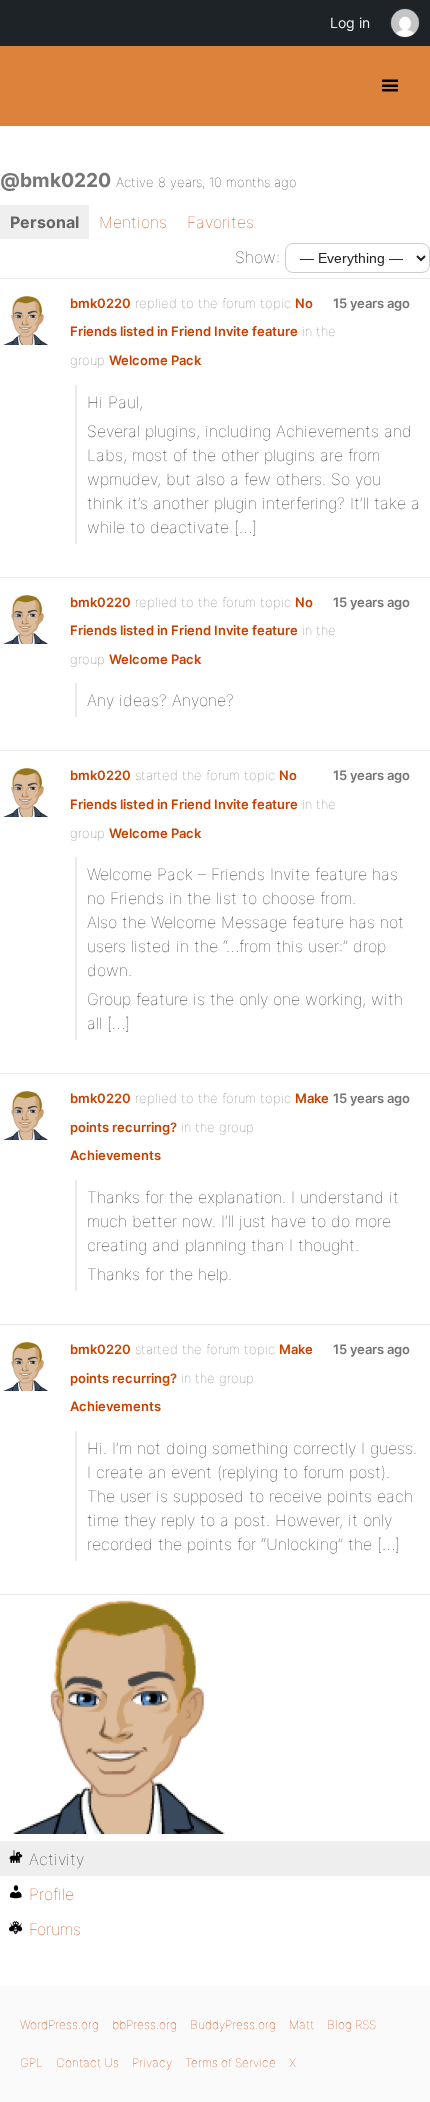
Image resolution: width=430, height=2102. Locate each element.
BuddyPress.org (32, 86)
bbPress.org (144, 2024)
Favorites (220, 222)
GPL (31, 2062)
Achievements (115, 1155)
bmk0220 (100, 303)
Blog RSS (351, 2024)
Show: (257, 257)
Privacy (152, 2062)
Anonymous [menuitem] (404, 23)
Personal (44, 222)
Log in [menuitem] (350, 22)
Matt (301, 2024)
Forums (55, 1929)
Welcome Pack (155, 360)
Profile (51, 1894)
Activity (56, 1859)
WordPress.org (59, 2024)
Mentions (133, 222)
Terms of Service (230, 2062)
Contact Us (87, 2062)
